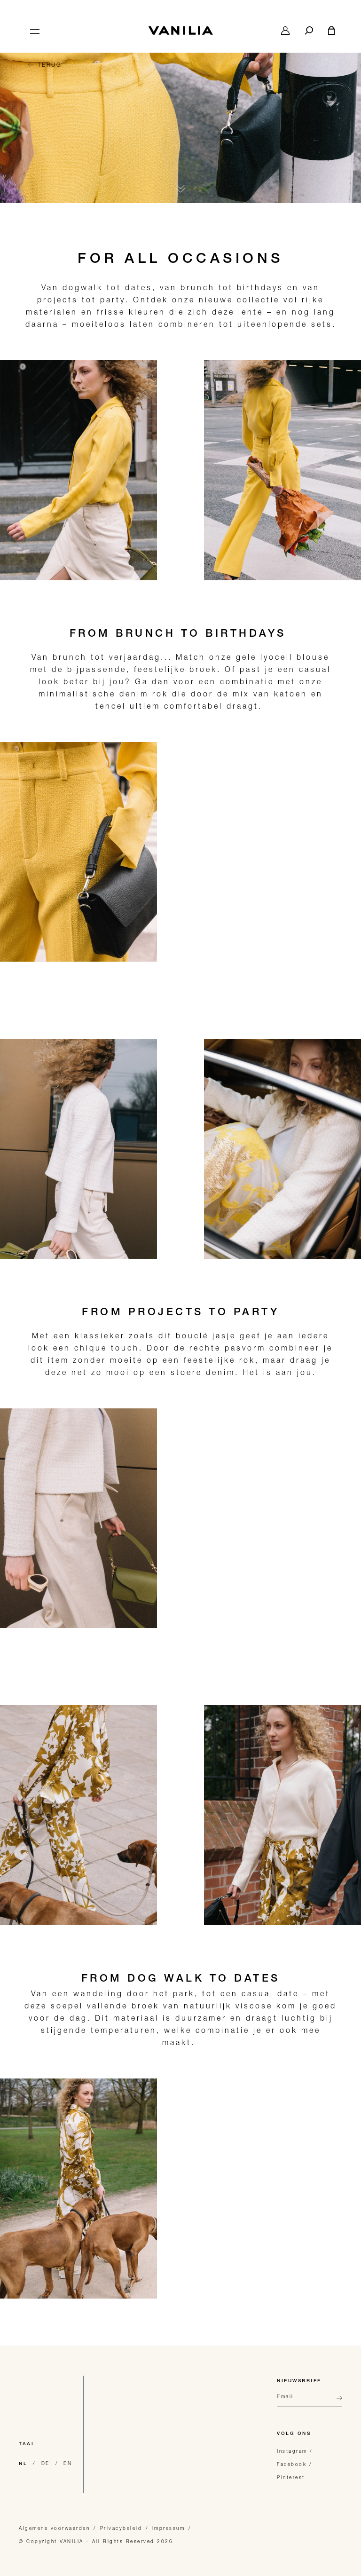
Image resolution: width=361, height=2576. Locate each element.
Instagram (292, 2451)
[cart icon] (331, 31)
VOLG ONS (294, 2434)
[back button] (337, 2402)
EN (68, 2463)
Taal (27, 2444)
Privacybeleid (121, 2528)
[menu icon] (34, 31)
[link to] (78, 470)
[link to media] (180, 124)
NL (23, 2464)
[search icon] (309, 31)
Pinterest (291, 2477)
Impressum (169, 2528)
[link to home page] (180, 31)
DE (46, 2463)
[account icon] (285, 31)
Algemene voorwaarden (54, 2528)
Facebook (292, 2464)
